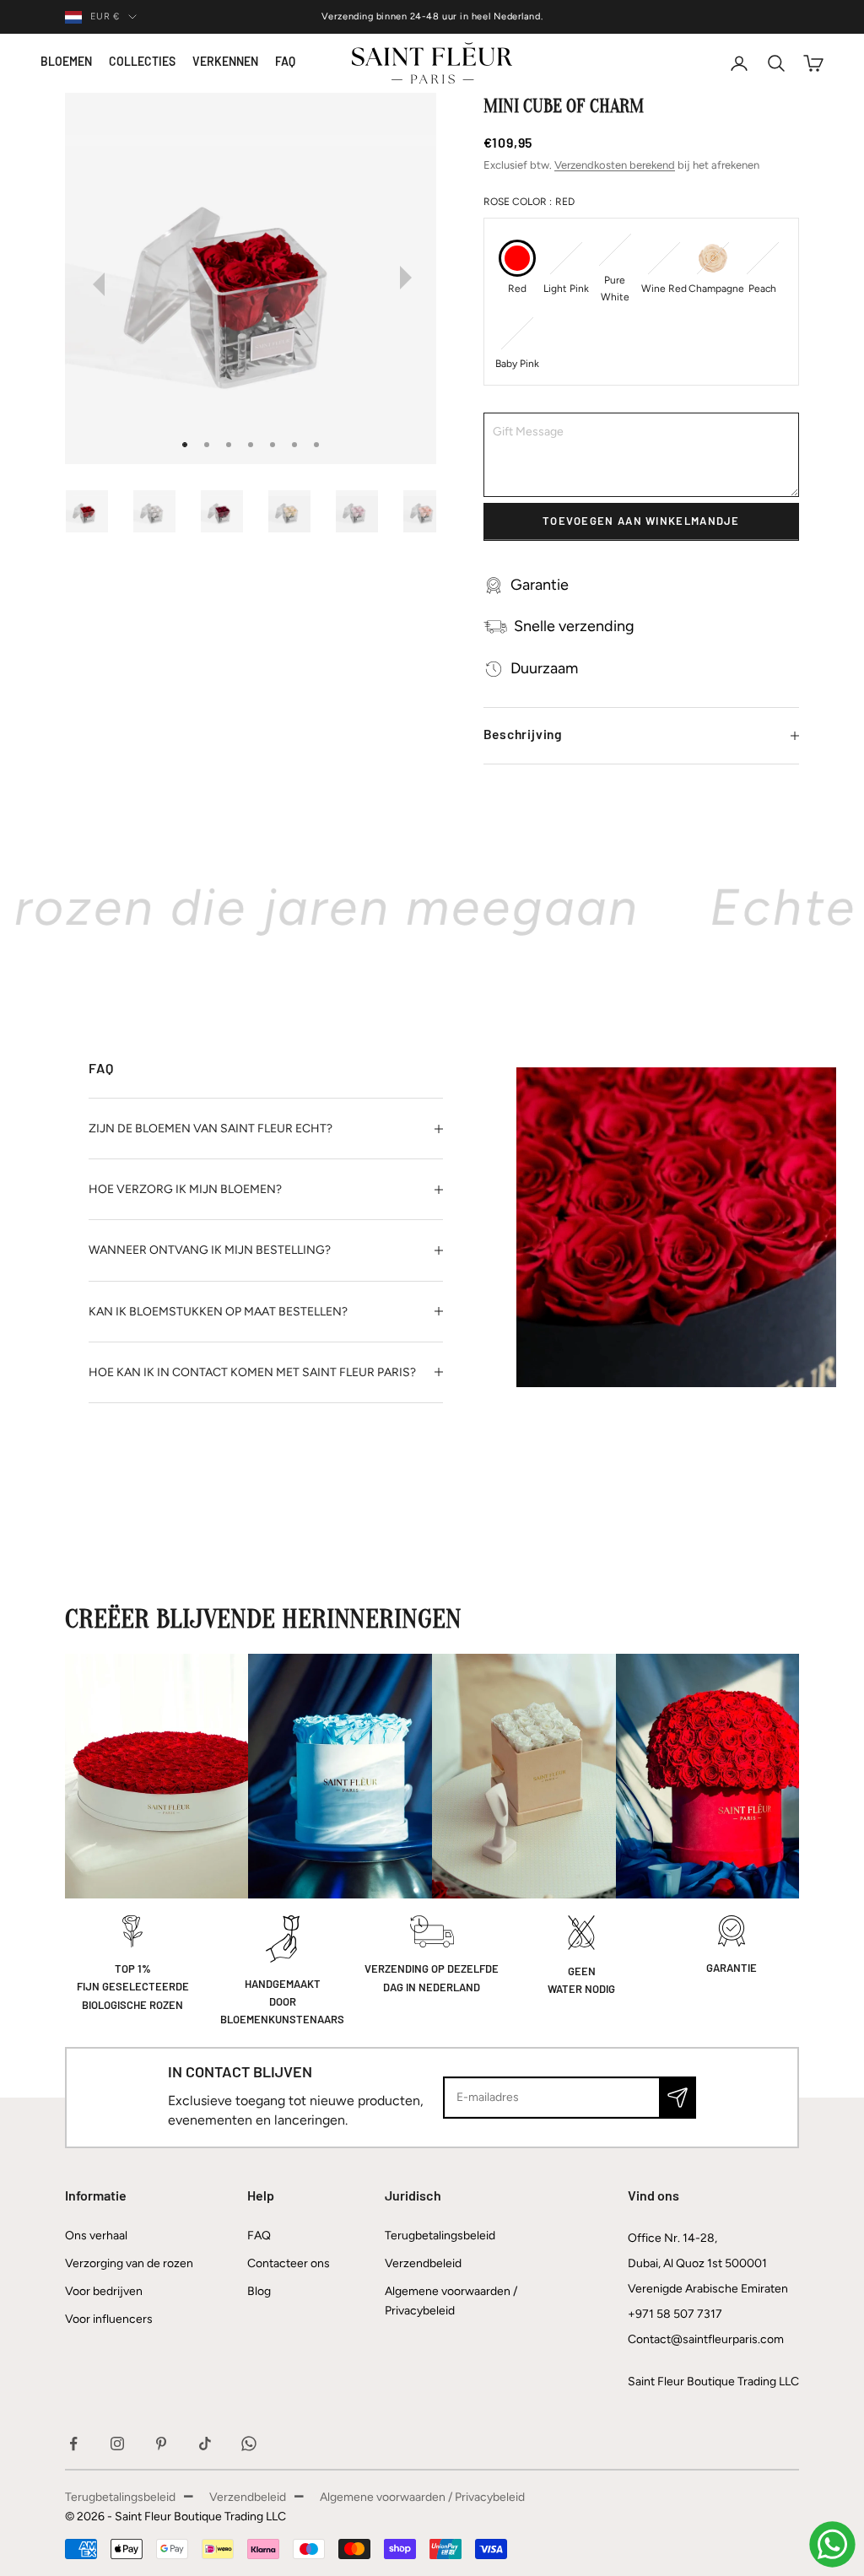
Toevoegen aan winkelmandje (641, 522)
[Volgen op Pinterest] (161, 2444)
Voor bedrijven (104, 2291)
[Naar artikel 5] (365, 511)
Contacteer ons (289, 2263)
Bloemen (66, 63)
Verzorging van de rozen (129, 2263)
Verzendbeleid (423, 2263)
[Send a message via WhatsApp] (832, 2544)
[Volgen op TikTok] (205, 2444)
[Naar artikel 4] (298, 511)
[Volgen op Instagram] (117, 2444)
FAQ (285, 63)
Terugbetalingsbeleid (440, 2236)
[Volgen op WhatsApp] (249, 2444)
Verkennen (225, 63)
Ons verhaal (96, 2236)
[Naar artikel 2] (163, 511)
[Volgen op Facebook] (73, 2444)
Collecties (142, 63)
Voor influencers (109, 2319)
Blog (259, 2291)
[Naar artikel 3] (230, 511)
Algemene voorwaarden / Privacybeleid (422, 2497)
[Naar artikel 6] (433, 511)
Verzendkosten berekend (615, 165)
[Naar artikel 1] (95, 511)
